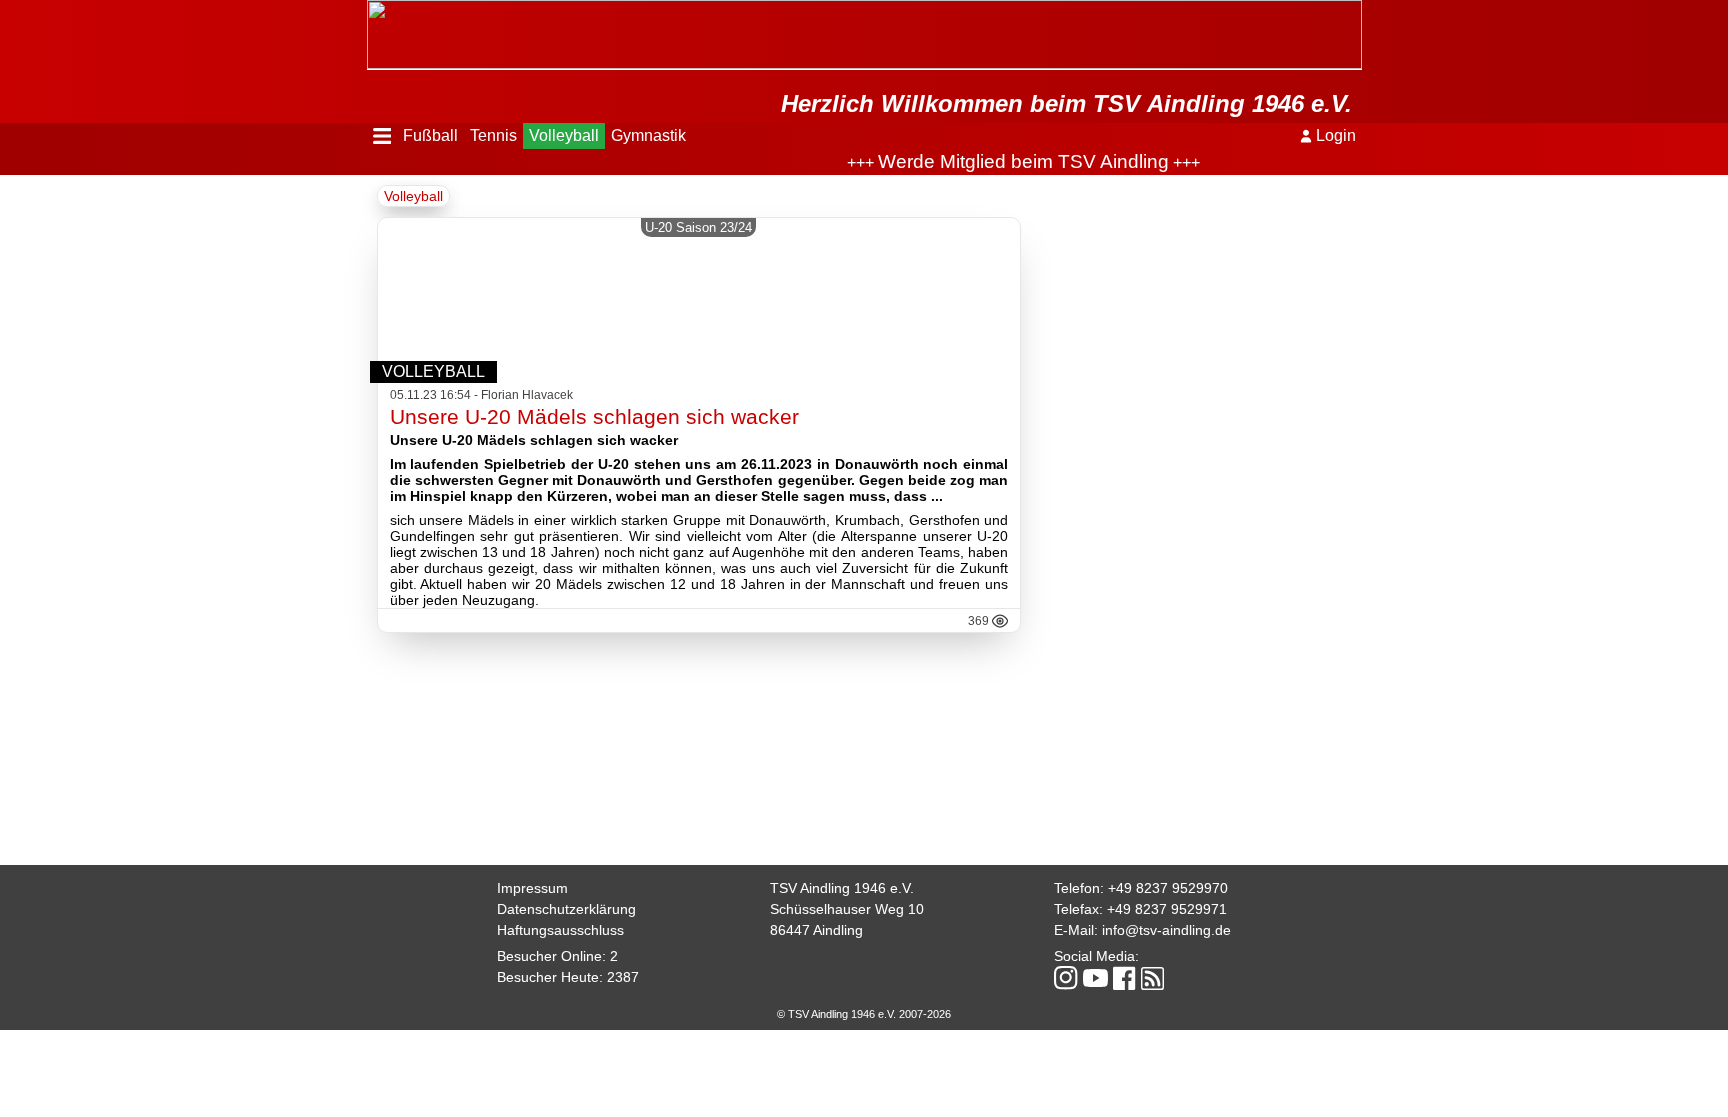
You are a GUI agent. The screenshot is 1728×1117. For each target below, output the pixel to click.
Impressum (532, 888)
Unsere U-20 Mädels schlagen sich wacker (594, 416)
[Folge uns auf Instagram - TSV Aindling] (1066, 979)
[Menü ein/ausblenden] (382, 136)
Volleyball (564, 135)
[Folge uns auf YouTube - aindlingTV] (1095, 979)
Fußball (430, 135)
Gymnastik (648, 135)
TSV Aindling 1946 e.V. (842, 888)
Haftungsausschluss (560, 930)
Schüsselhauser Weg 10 (847, 909)
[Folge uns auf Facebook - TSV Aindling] (1124, 979)
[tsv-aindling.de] (372, 10)
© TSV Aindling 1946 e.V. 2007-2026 (864, 1014)
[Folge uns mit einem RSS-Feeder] (1152, 980)
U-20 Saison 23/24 (698, 227)
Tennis (493, 135)
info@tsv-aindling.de (1166, 930)
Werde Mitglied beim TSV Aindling (988, 161)
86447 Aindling (816, 930)
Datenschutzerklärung (566, 909)
